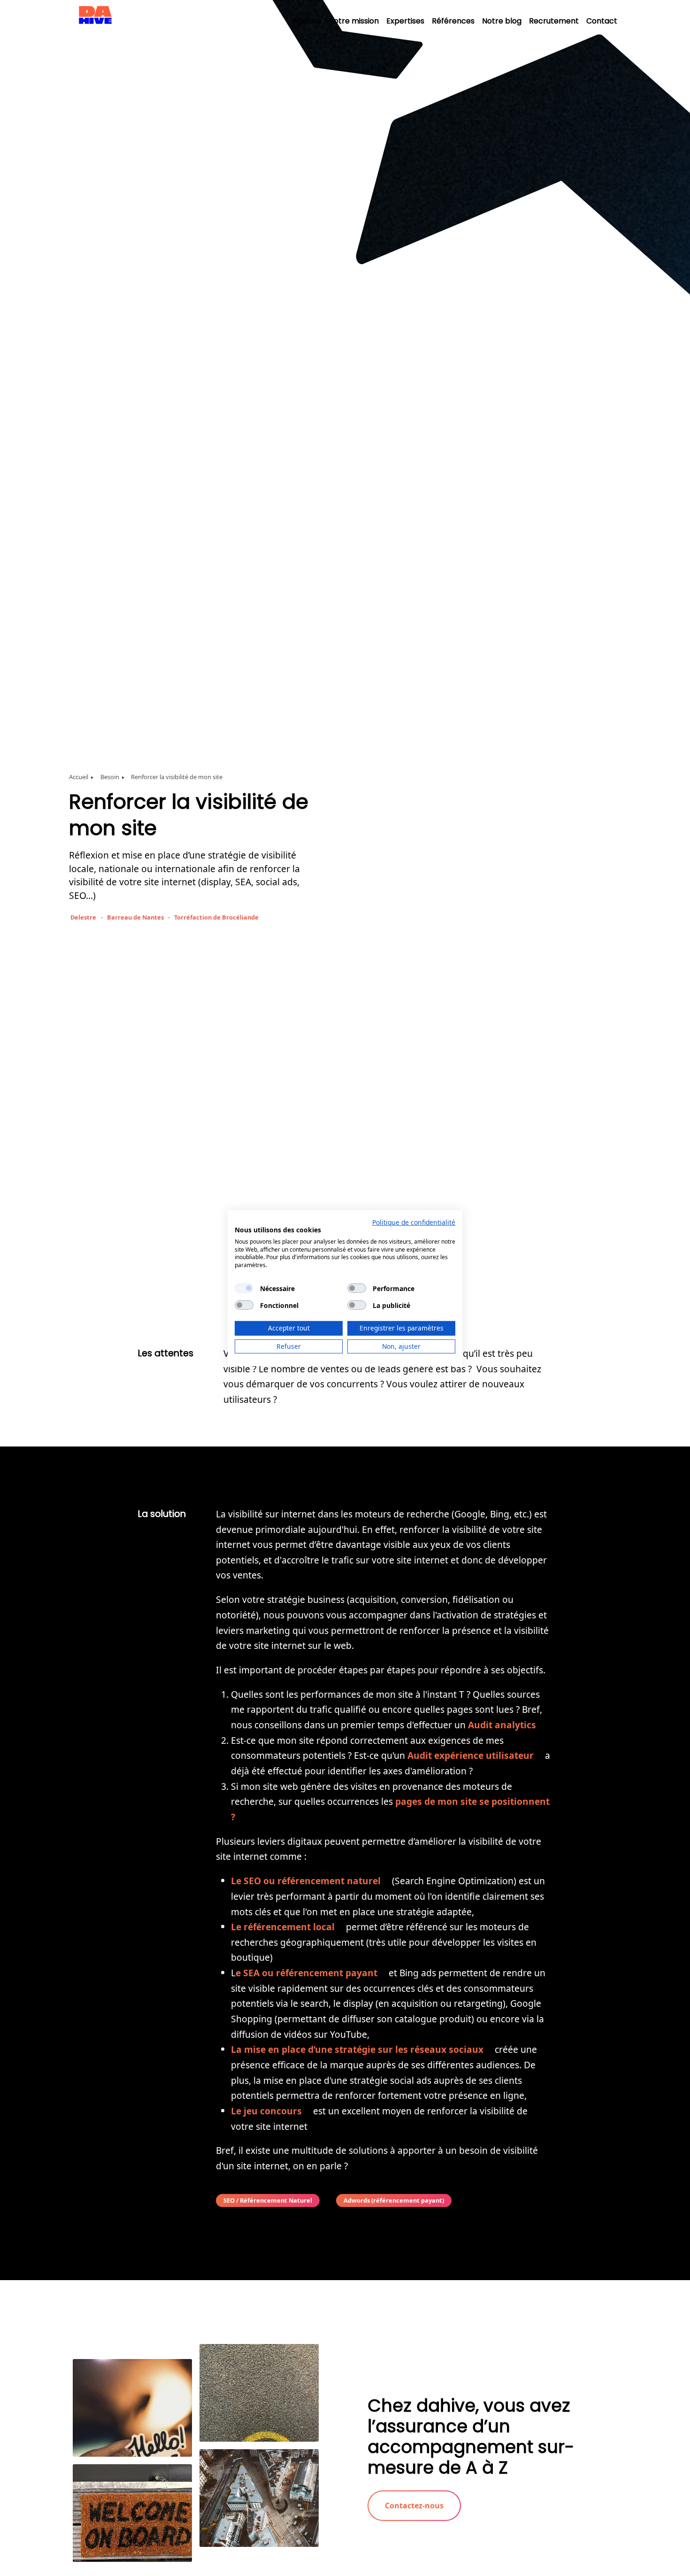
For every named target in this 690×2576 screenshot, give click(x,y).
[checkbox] (244, 1288)
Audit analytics (502, 1725)
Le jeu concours (266, 2111)
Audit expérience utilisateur (471, 1755)
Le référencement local (283, 1927)
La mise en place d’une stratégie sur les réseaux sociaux (357, 2049)
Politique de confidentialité (414, 1222)
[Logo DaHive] (95, 27)
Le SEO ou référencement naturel (306, 1881)
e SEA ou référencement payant (307, 1973)
